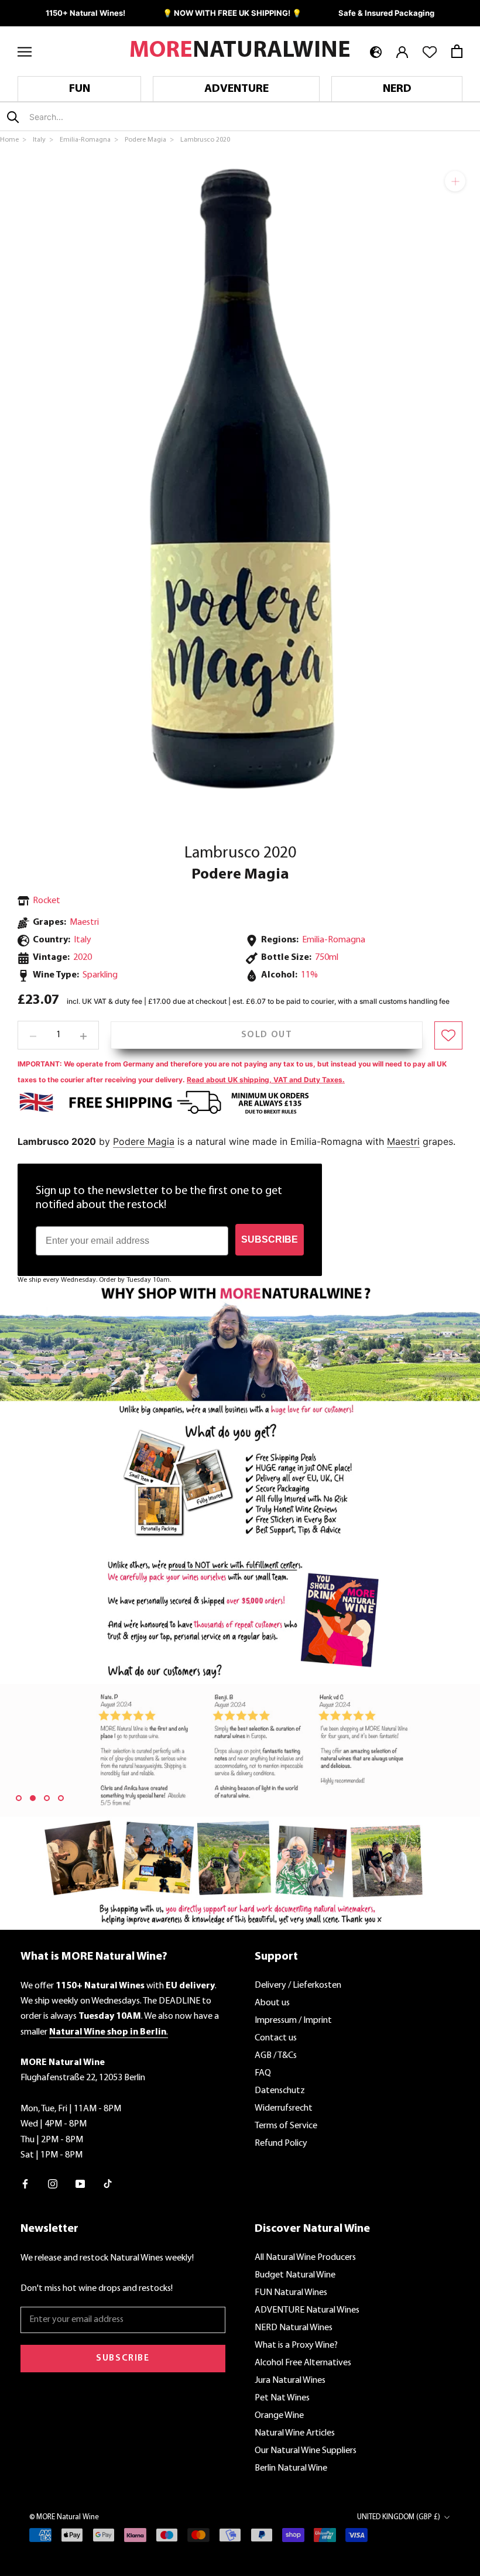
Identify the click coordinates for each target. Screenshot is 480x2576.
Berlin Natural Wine (291, 2468)
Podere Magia (240, 875)
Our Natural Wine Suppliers (306, 2451)
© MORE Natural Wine (64, 2517)
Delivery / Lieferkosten (298, 1985)
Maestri (84, 922)
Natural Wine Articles (295, 2433)
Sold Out (267, 1035)
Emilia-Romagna (334, 940)
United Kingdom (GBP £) (399, 2517)
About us (272, 2003)
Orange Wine (279, 2416)
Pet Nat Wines (282, 2398)
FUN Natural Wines (291, 2293)
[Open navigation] (25, 51)
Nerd (397, 89)
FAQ (263, 2073)
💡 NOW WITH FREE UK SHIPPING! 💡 (232, 13)
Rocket (47, 901)
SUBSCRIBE (270, 1239)
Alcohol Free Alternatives (303, 2363)
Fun (80, 89)
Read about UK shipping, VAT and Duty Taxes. (266, 1080)
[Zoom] (455, 181)
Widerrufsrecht (284, 2108)
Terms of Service (286, 2126)
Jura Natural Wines (290, 2381)
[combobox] (98, 117)
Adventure (236, 89)
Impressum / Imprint (293, 2021)
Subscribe (123, 2358)
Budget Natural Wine (295, 2275)
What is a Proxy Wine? (296, 2345)
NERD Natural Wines (294, 2328)
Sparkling (100, 975)
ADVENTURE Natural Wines (307, 2310)
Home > (14, 140)
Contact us (276, 2038)
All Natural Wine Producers (305, 2258)
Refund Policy (281, 2143)
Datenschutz (280, 2091)
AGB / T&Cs (276, 2056)
